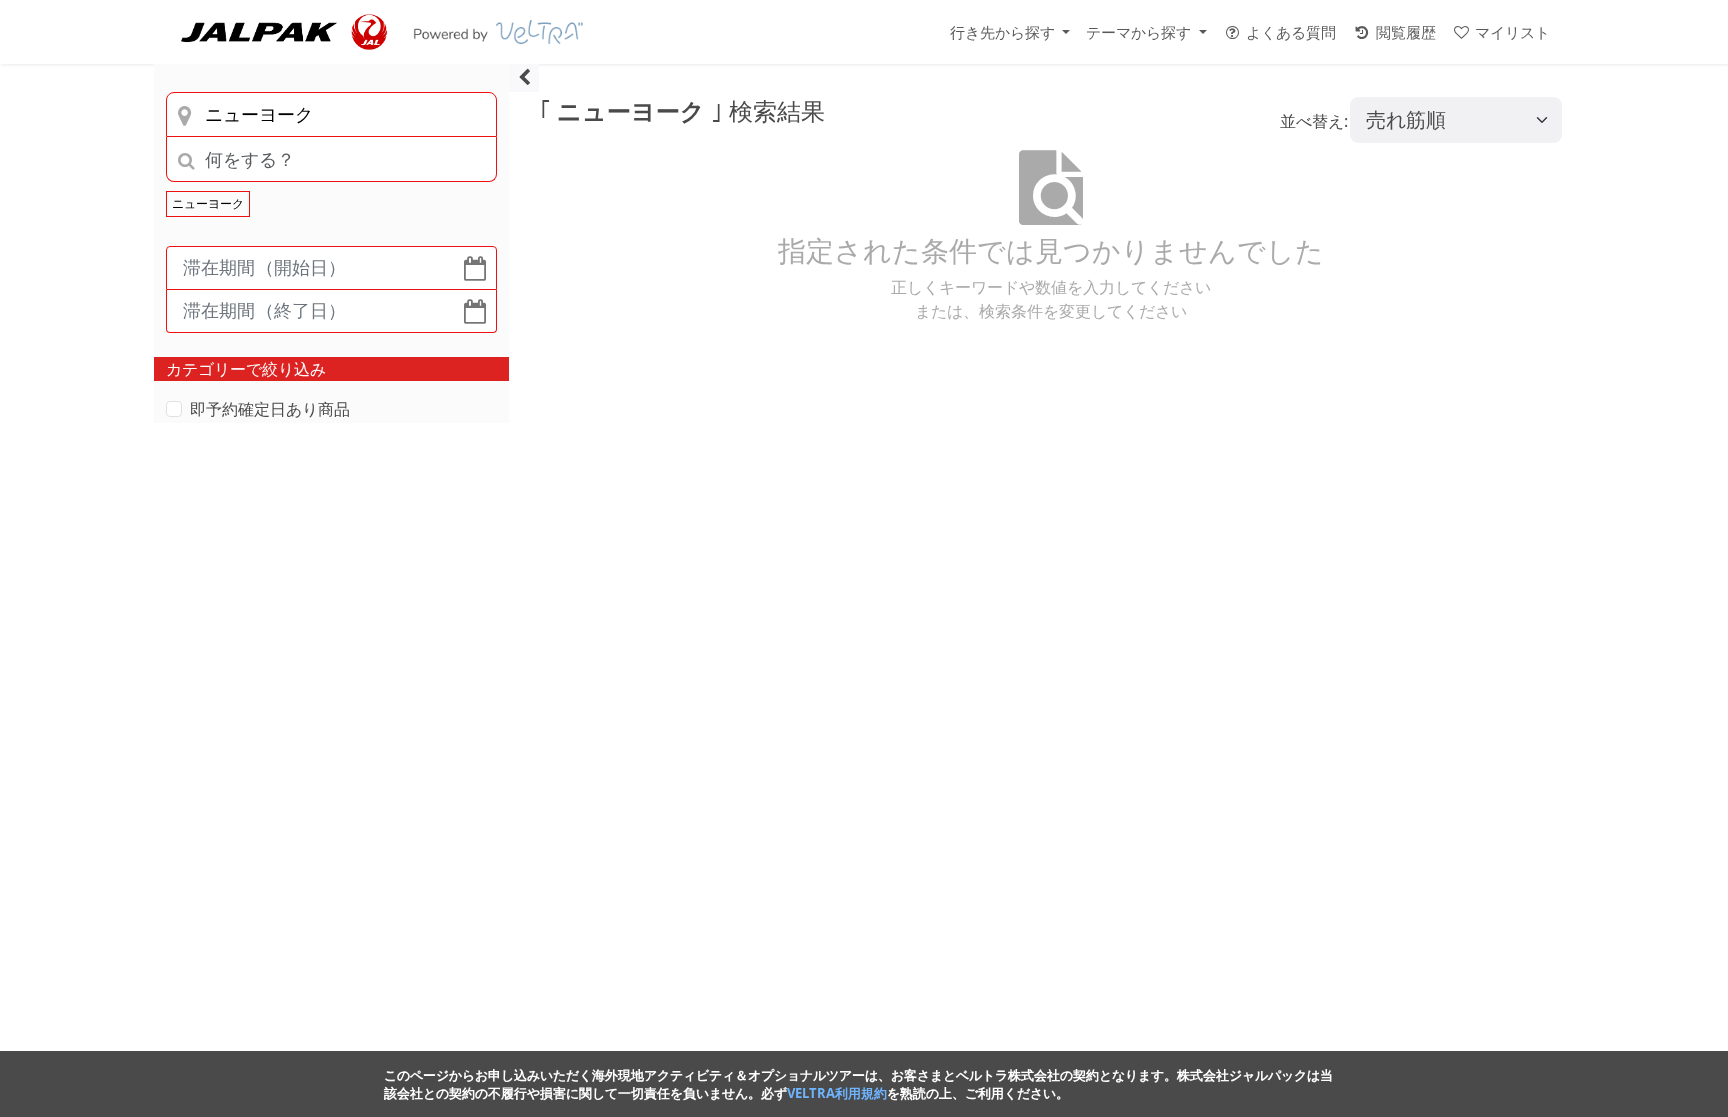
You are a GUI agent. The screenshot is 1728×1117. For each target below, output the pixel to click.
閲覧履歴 (1404, 32)
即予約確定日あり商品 (270, 409)
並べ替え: (1314, 121)
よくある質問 (1289, 32)
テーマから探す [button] (1140, 32)
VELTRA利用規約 (837, 1093)
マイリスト (1510, 32)
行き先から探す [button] (1004, 32)
